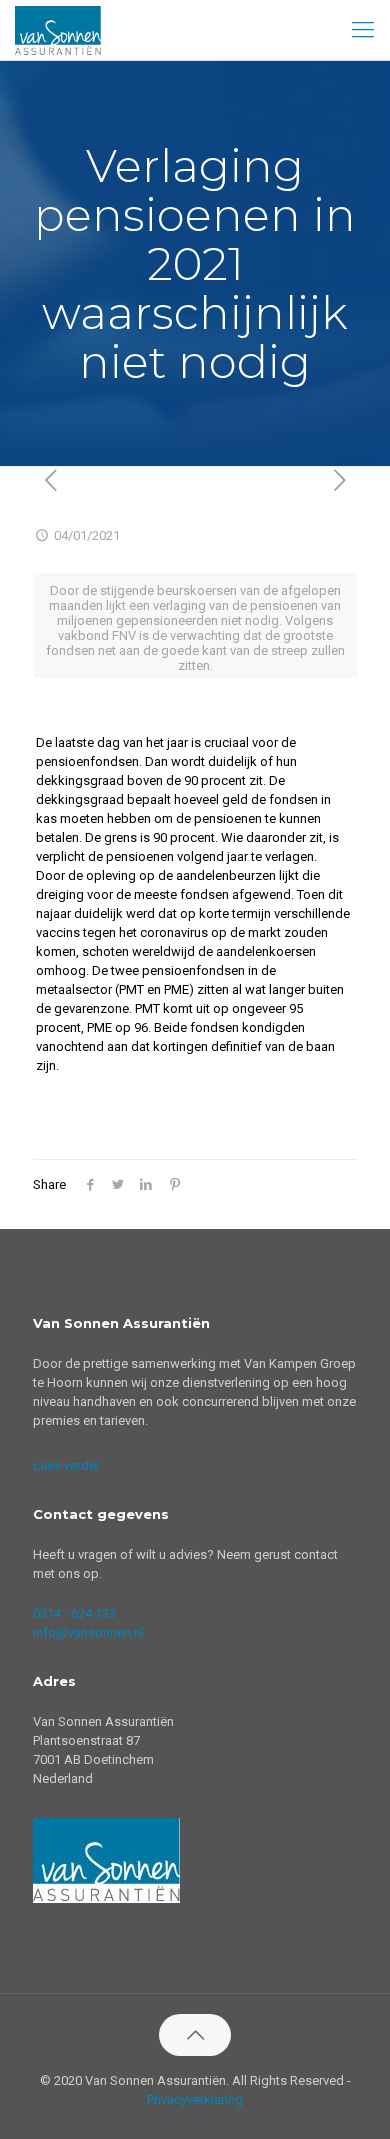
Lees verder (66, 1465)
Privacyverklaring (195, 2099)
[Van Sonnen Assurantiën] (58, 30)
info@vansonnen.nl (88, 1632)
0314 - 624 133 (74, 1613)
